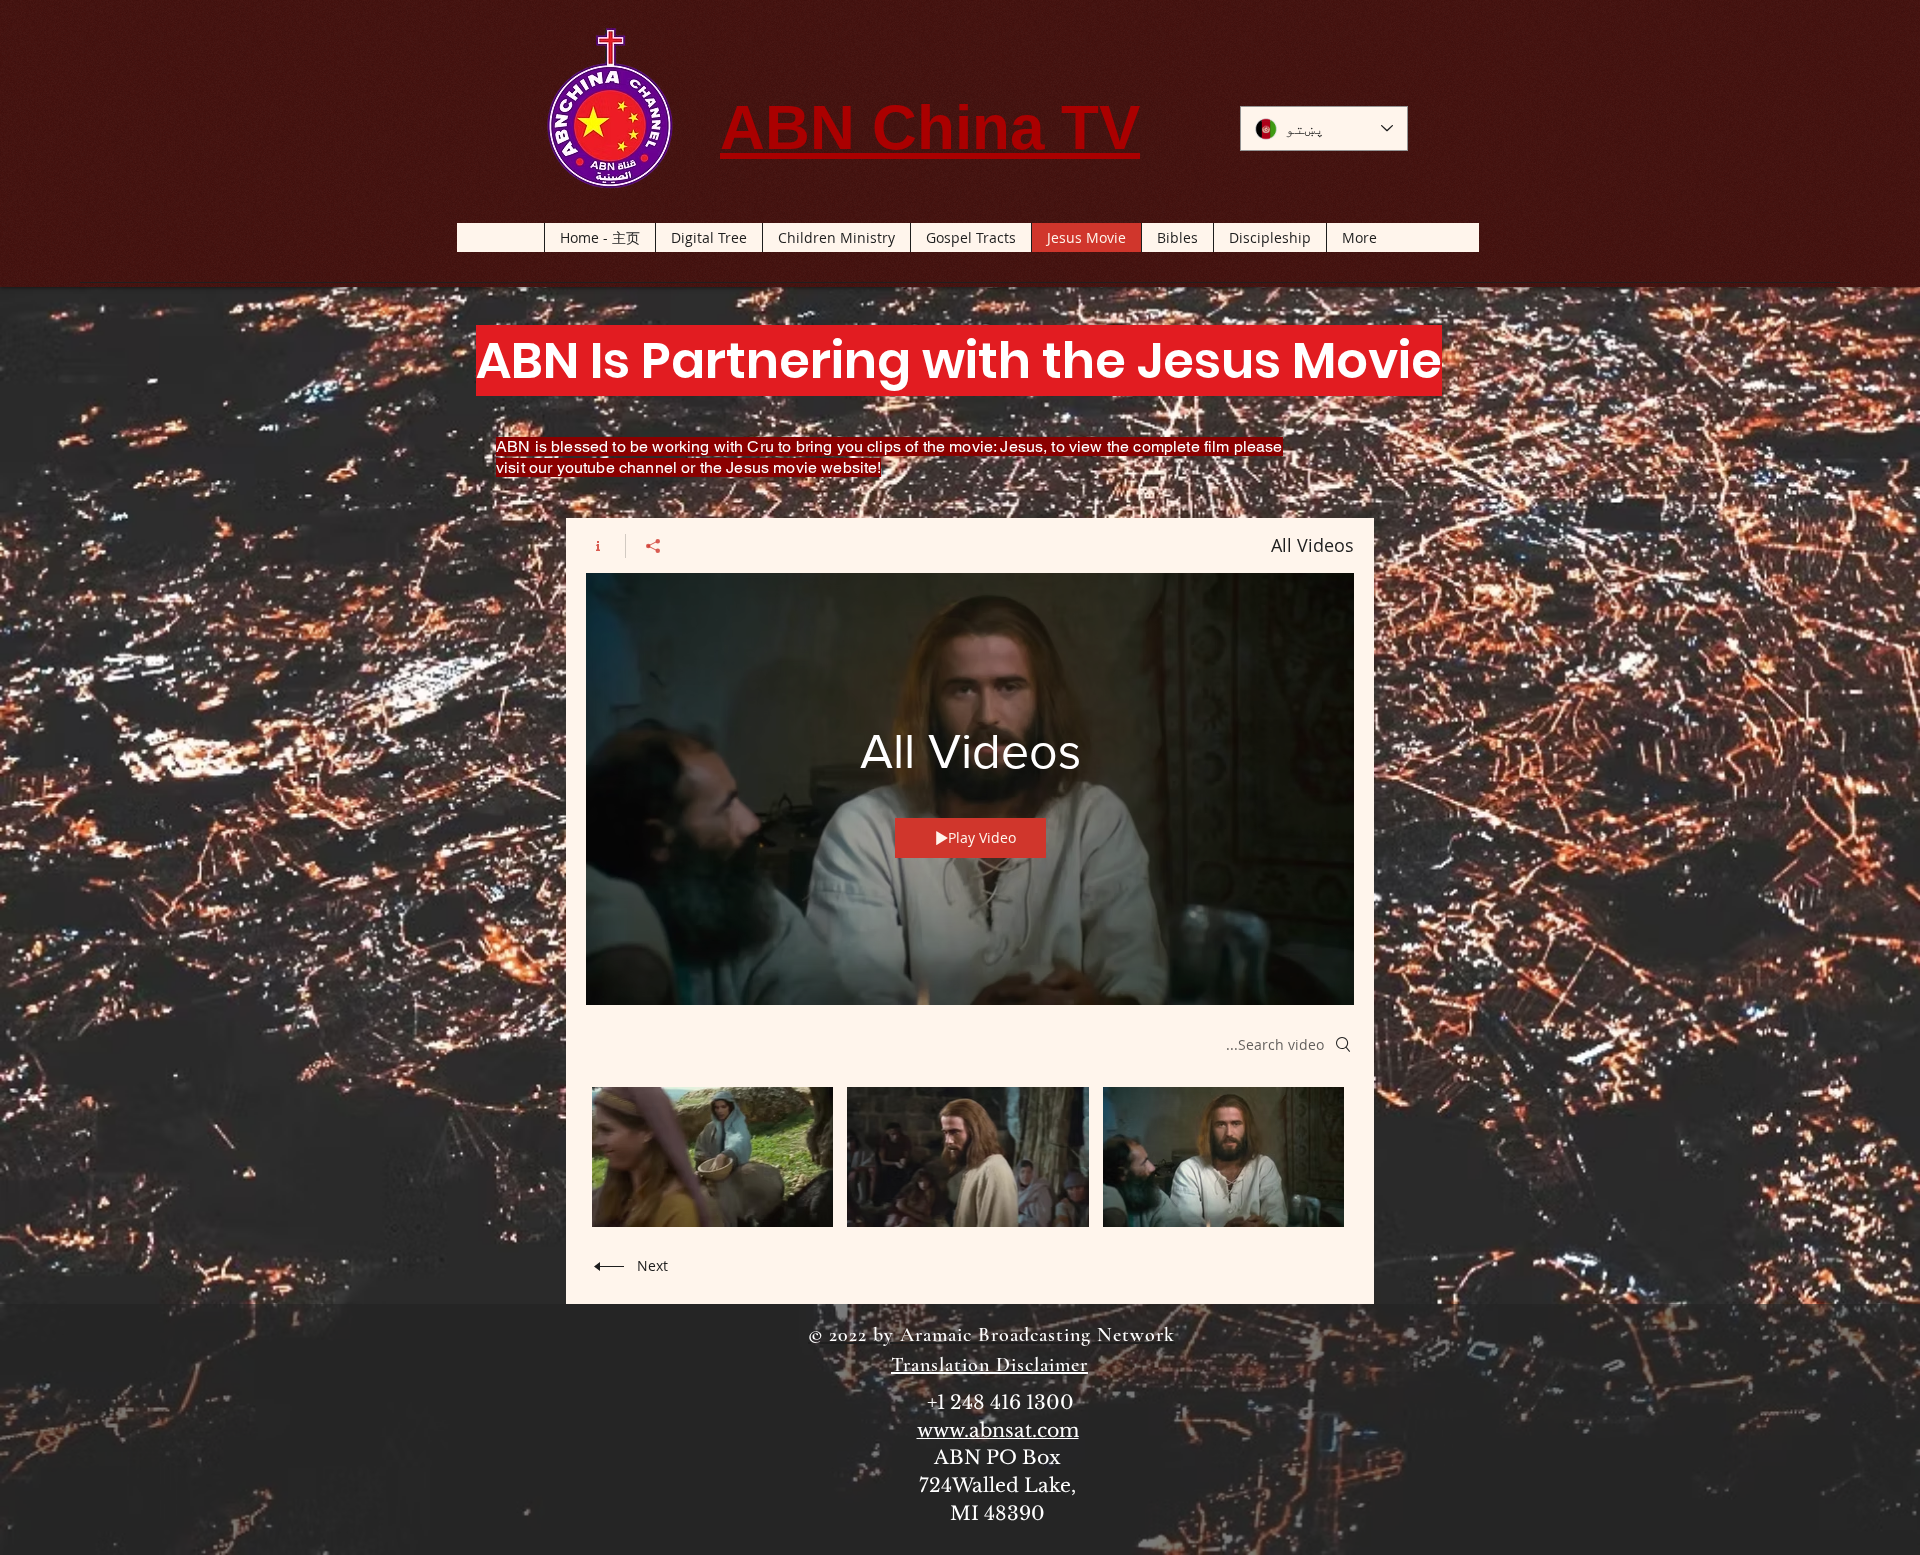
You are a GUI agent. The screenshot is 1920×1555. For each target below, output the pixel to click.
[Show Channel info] (605, 546)
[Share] (652, 546)
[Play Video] (1223, 1157)
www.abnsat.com (998, 1430)
